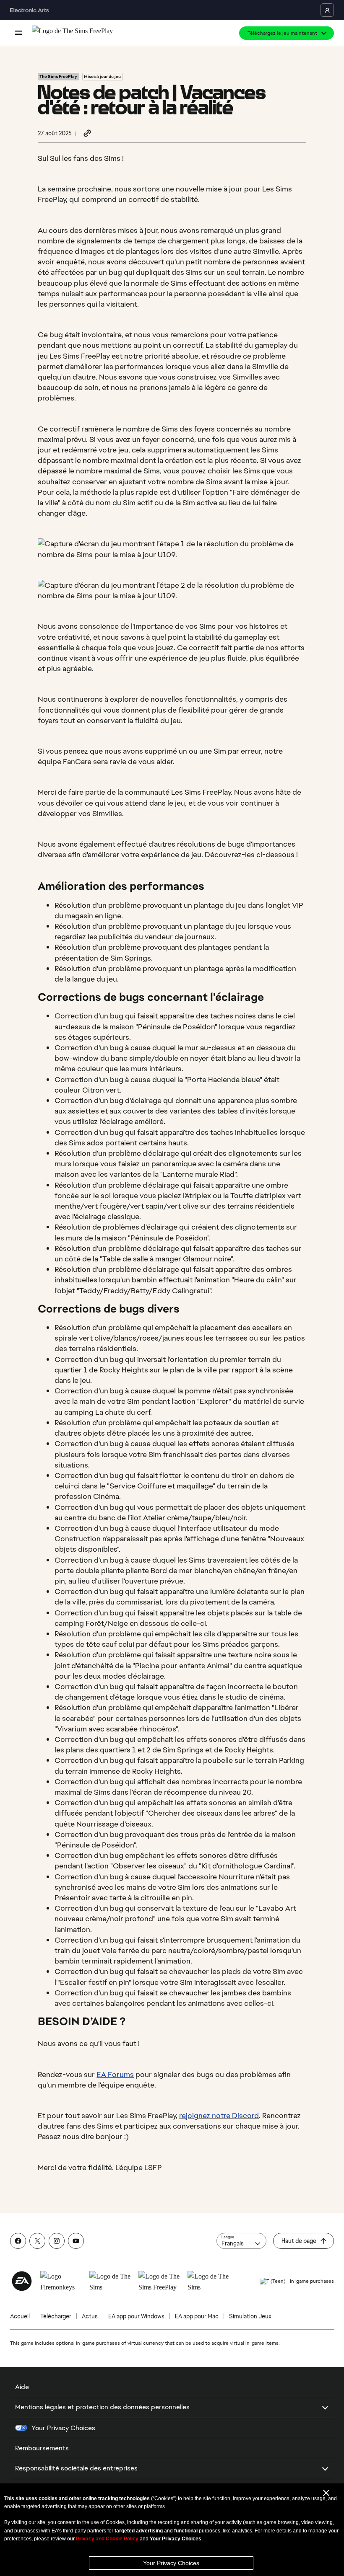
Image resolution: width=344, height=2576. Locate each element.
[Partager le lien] (87, 134)
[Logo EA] (22, 2281)
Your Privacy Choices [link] (63, 2428)
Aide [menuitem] (22, 2387)
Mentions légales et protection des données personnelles (102, 2407)
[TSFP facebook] (18, 2241)
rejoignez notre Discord (219, 2115)
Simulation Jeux (250, 2316)
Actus (90, 2316)
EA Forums (115, 2074)
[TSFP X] (37, 2241)
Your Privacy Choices (171, 2563)
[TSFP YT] (76, 2241)
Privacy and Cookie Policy (107, 2539)
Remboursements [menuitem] (42, 2448)
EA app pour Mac (197, 2316)
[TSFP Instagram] (57, 2241)
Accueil (20, 2316)
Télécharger (56, 2316)
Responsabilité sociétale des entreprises (76, 2468)
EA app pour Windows (136, 2316)
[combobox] (241, 2241)
